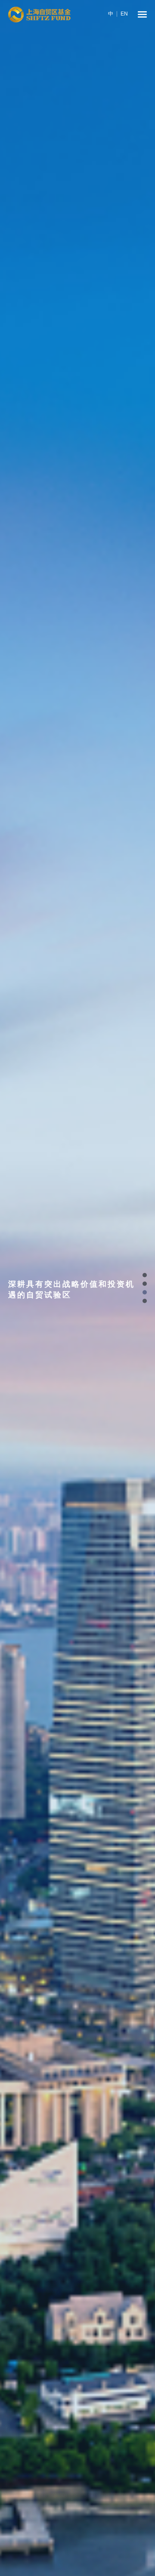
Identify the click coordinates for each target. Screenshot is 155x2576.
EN (124, 14)
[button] (145, 1275)
